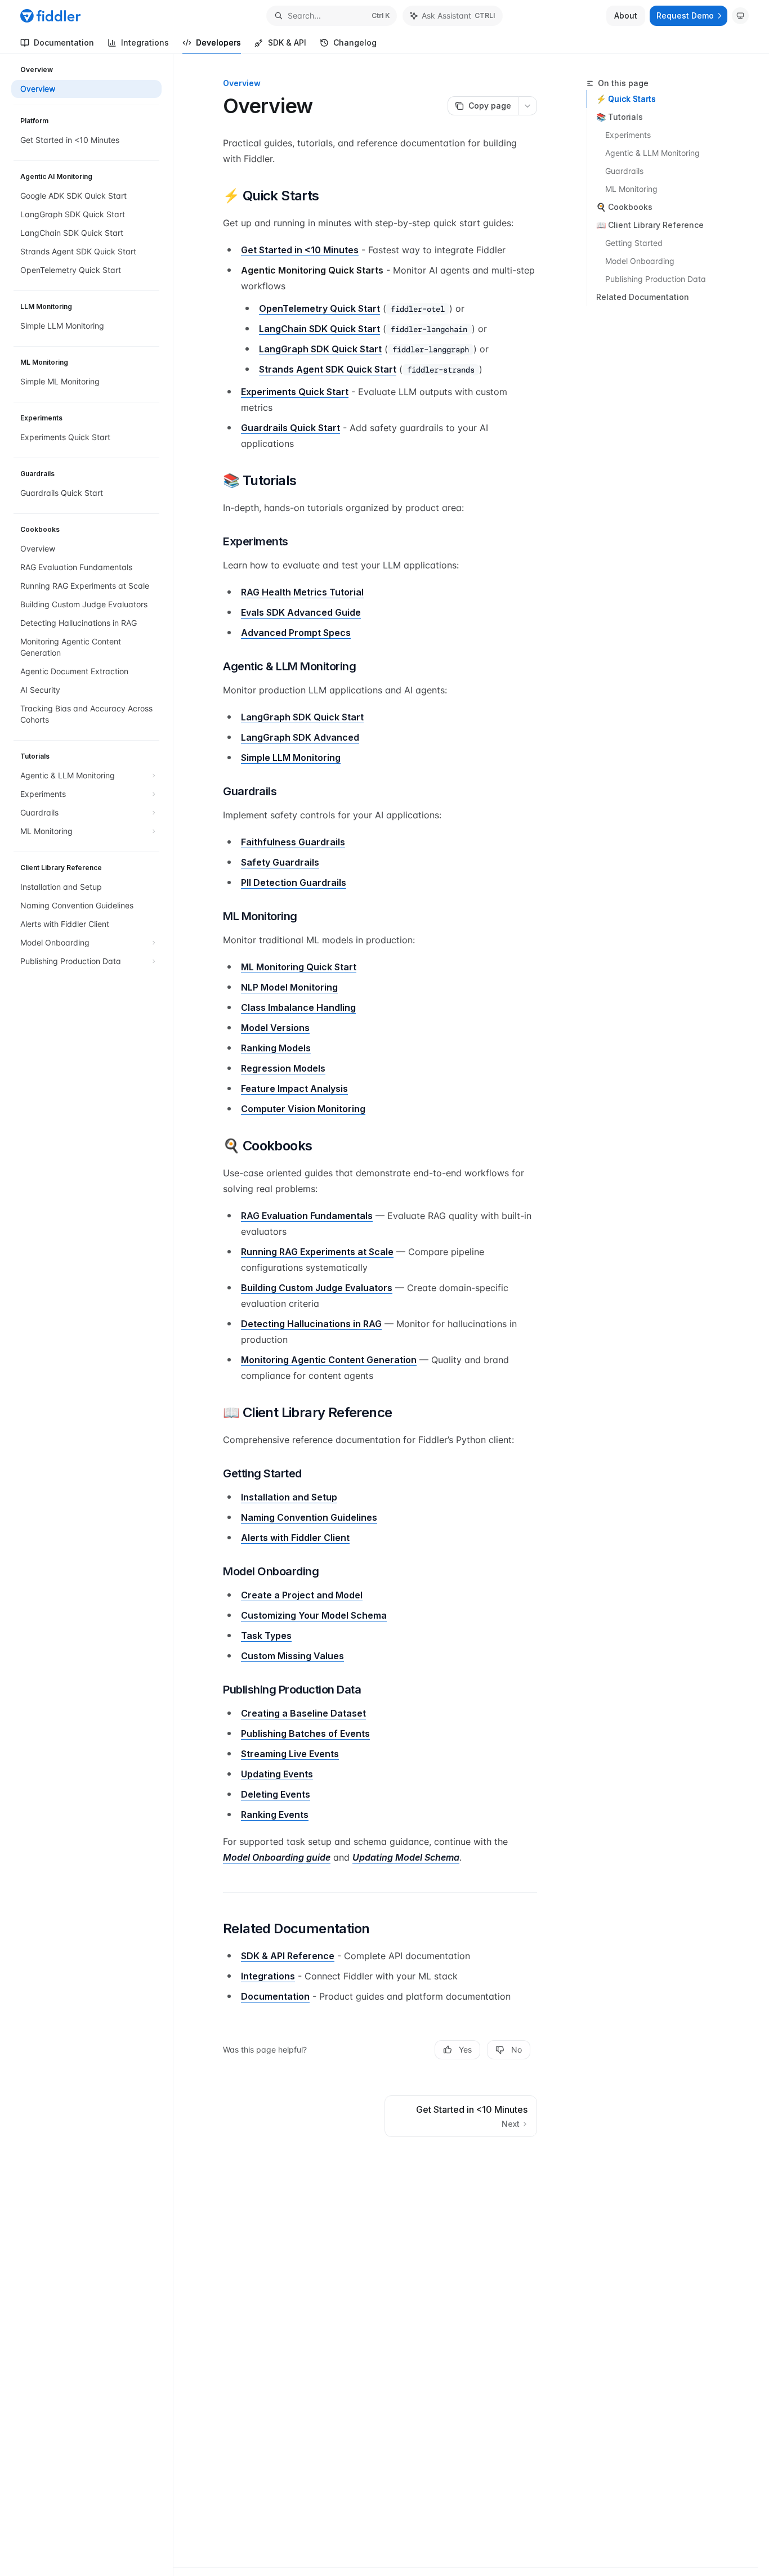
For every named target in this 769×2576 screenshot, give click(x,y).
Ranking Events (275, 1815)
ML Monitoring (631, 189)
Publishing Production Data (656, 279)
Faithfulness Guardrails (293, 842)
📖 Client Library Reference (650, 225)
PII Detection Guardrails (294, 882)
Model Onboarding (640, 261)
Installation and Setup (289, 1497)
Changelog (355, 42)
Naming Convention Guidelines (309, 1517)
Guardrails (624, 171)
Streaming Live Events (290, 1754)
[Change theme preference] (740, 16)
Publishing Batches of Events (305, 1733)
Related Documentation (643, 297)
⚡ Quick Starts (626, 99)
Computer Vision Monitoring (303, 1109)
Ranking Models (276, 1048)
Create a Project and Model (302, 1595)
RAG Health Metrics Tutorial (302, 592)
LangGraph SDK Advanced (300, 737)
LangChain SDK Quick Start (319, 329)
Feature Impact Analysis (294, 1088)
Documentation (64, 42)
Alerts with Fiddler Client (295, 1538)
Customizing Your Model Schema (314, 1615)
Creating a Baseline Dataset (303, 1713)
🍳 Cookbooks (624, 207)
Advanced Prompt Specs (296, 633)
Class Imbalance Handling (298, 1007)
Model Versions (275, 1028)
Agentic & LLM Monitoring (652, 153)
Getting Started (634, 243)
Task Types (266, 1636)
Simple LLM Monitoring (291, 758)
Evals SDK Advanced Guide (301, 612)
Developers (218, 42)
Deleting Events (276, 1794)
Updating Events (277, 1774)
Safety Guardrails (280, 862)
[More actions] (527, 106)
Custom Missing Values (292, 1656)
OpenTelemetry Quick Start (319, 308)
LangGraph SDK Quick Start (320, 349)
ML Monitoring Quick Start (299, 967)
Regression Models (283, 1068)
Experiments (628, 135)
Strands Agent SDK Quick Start (328, 369)
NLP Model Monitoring (289, 987)
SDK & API (287, 42)
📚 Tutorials (620, 117)
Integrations (145, 42)
